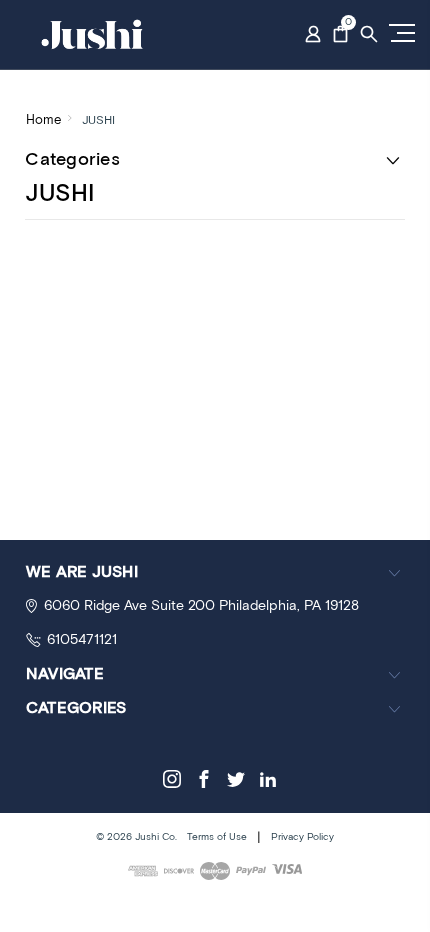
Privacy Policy (302, 837)
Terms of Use (217, 837)
